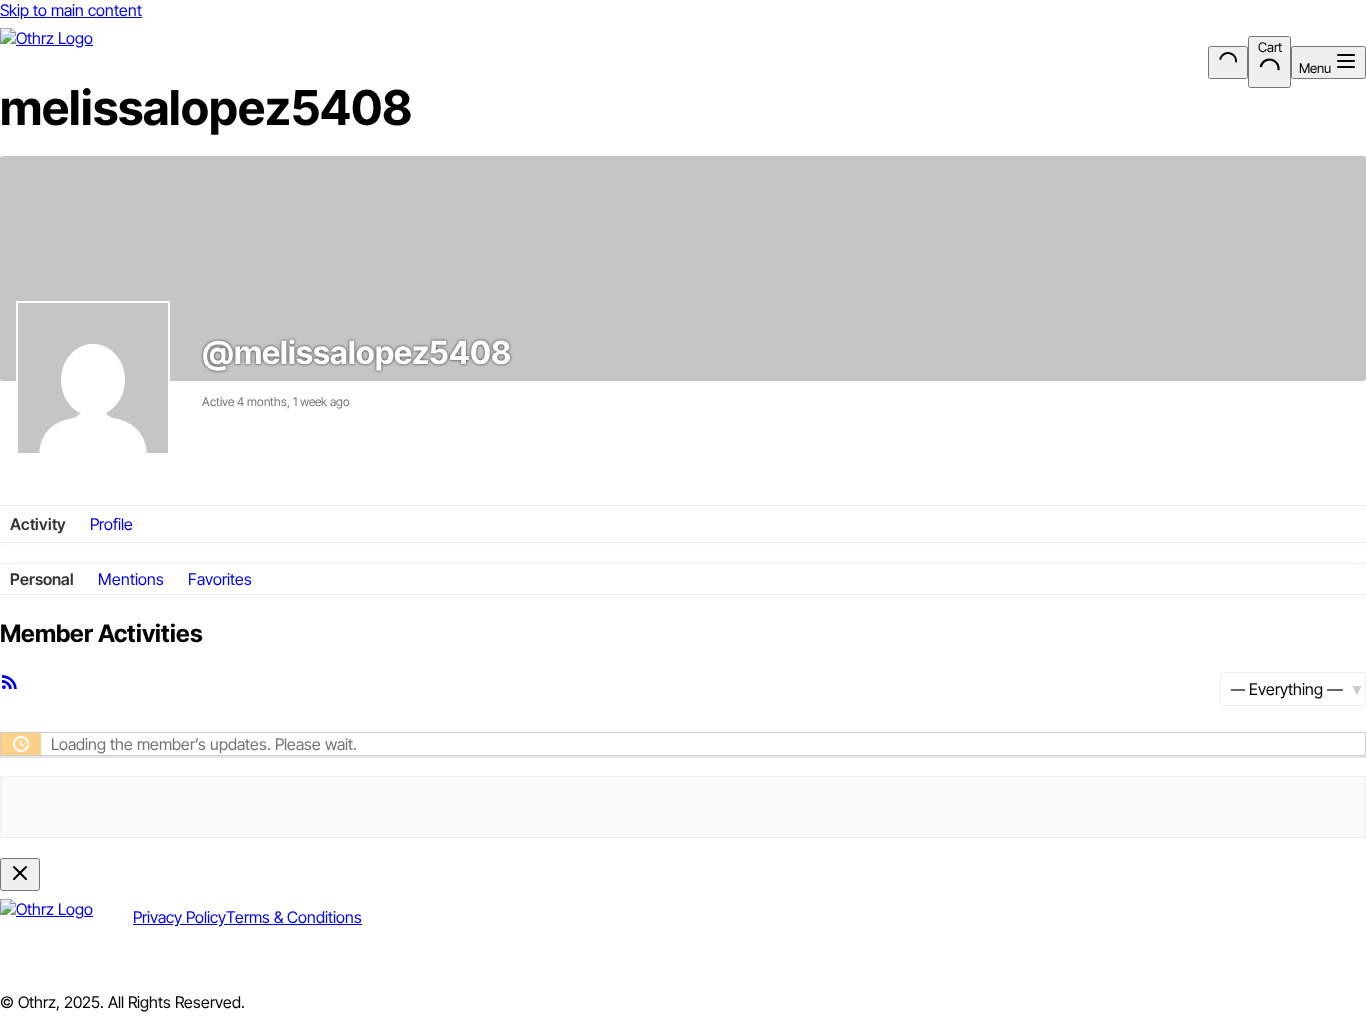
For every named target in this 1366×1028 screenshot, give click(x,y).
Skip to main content (71, 10)
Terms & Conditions (294, 917)
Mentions (131, 579)
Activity (38, 524)
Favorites (220, 579)
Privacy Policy (179, 917)
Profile (111, 524)
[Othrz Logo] (46, 62)
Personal (42, 579)
